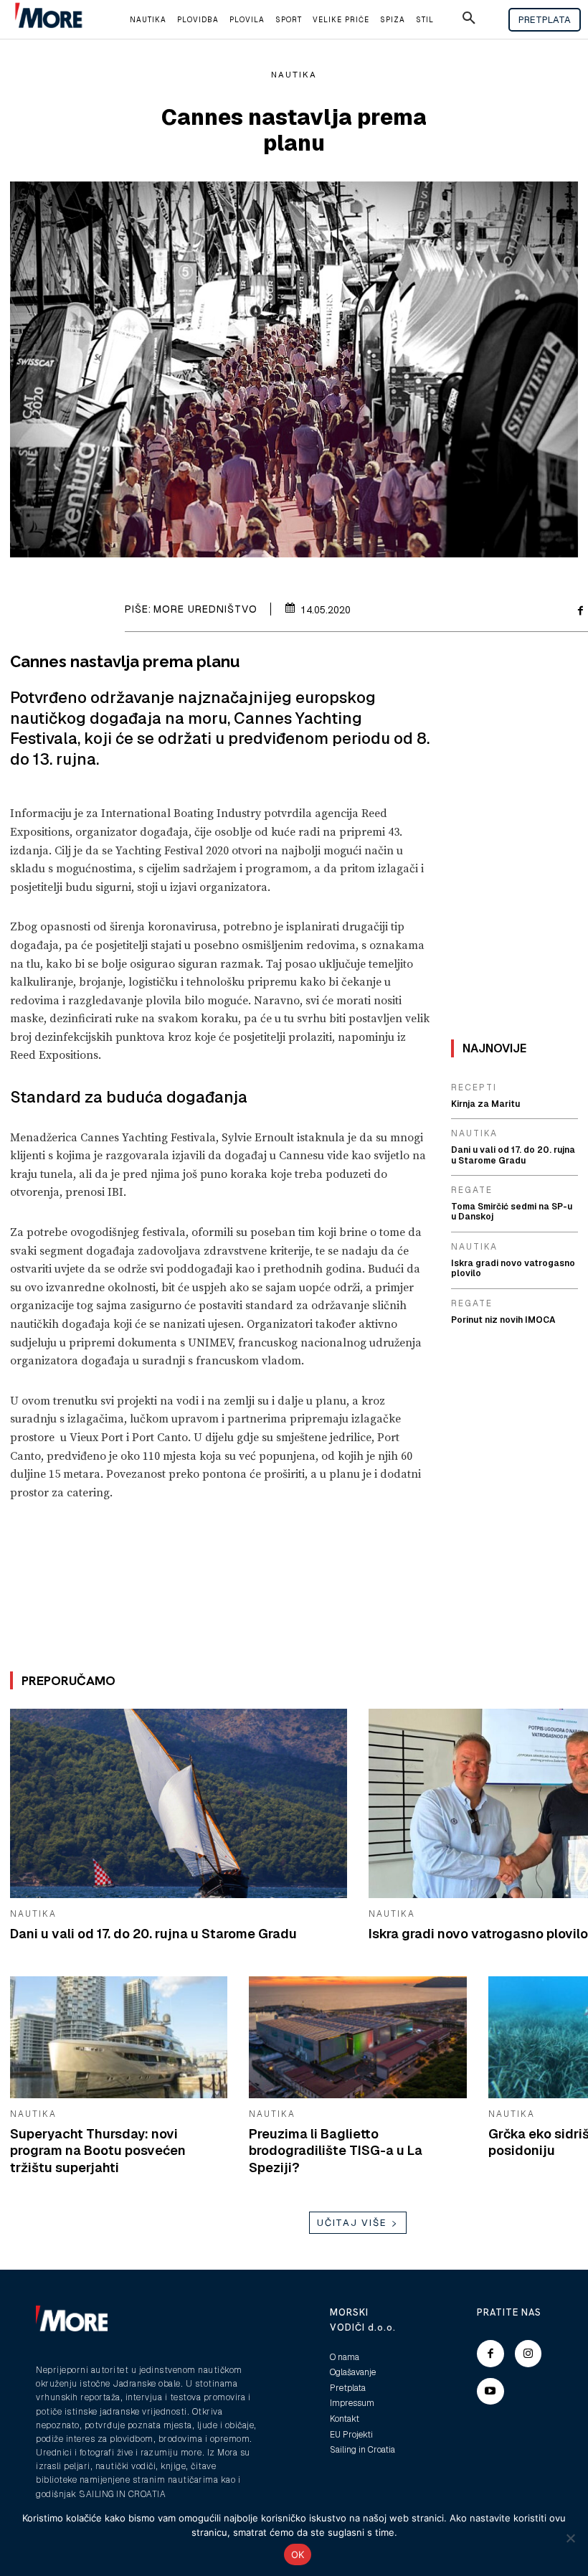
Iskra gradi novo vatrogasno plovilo (478, 1934)
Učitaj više (352, 2223)
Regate (472, 1190)
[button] (469, 20)
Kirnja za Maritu (485, 1104)
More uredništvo (205, 609)
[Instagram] (528, 2354)
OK (298, 2554)
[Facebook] (490, 2354)
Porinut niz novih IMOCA (503, 1320)
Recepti (474, 1088)
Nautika (294, 75)
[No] (570, 2538)
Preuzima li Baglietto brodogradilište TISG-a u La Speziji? (336, 2151)
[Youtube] (490, 2392)
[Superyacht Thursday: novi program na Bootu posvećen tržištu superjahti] (119, 2037)
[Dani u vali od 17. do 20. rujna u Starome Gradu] (179, 1803)
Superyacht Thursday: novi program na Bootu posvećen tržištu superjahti (98, 2151)
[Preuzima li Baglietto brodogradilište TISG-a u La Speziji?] (357, 2037)
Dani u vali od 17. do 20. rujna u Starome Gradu (153, 1934)
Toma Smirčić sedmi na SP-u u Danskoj (512, 1212)
